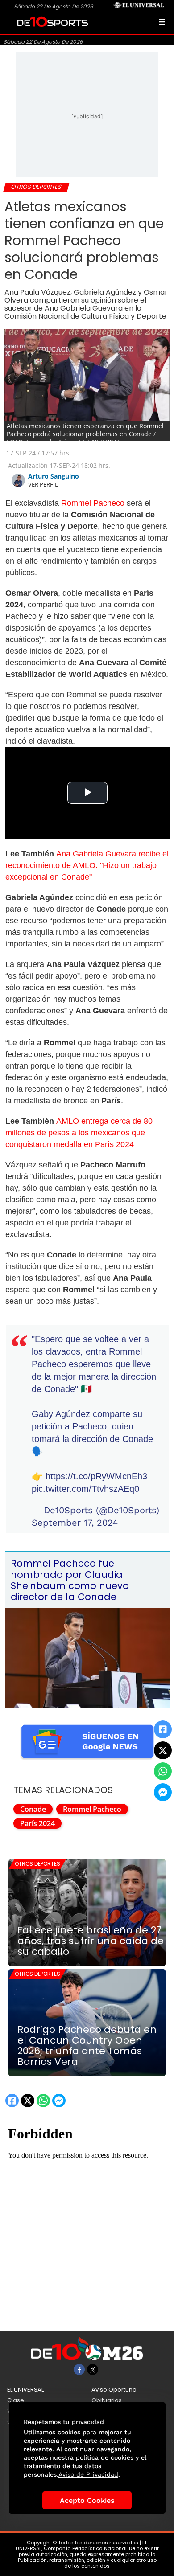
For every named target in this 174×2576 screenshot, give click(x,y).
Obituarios (107, 2400)
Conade (33, 1809)
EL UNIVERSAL (25, 2390)
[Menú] (162, 22)
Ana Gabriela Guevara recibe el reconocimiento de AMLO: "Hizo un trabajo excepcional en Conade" (87, 865)
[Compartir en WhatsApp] (163, 1771)
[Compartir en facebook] (163, 1729)
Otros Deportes (37, 1864)
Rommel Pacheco (92, 503)
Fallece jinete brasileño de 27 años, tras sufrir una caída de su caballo (91, 1941)
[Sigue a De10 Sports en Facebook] (79, 2369)
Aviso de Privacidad (88, 2474)
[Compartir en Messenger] (163, 1792)
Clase (16, 2400)
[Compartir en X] (163, 1750)
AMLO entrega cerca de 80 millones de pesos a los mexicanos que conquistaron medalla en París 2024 (79, 1133)
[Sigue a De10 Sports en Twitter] (93, 2369)
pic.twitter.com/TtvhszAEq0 (85, 1489)
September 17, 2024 (75, 1523)
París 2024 (37, 1823)
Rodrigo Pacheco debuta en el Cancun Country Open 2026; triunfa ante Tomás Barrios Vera (87, 2046)
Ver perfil (43, 484)
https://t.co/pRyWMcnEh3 (96, 1476)
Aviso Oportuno (114, 2390)
